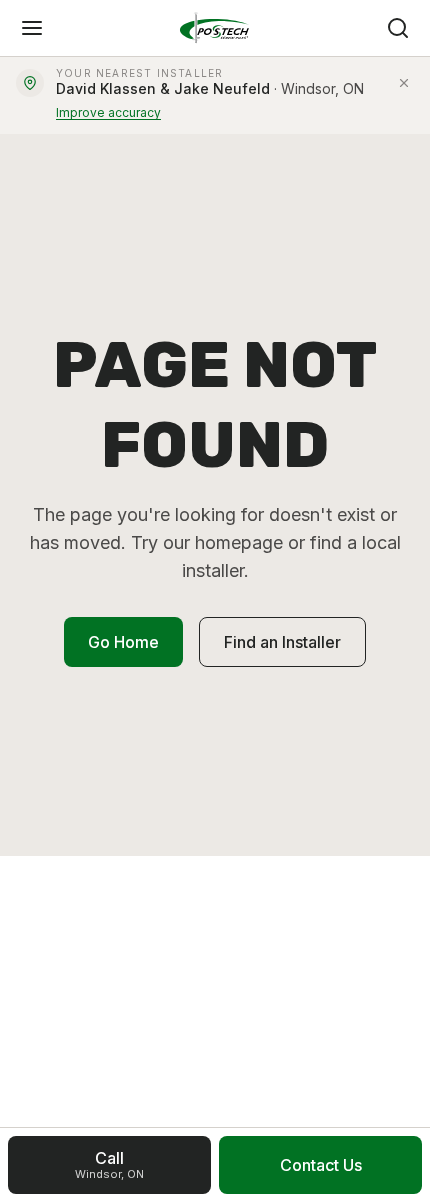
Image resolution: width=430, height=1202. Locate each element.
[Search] (398, 28)
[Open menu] (32, 28)
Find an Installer (282, 642)
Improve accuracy (108, 112)
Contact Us (321, 1165)
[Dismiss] (404, 83)
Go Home (123, 642)
